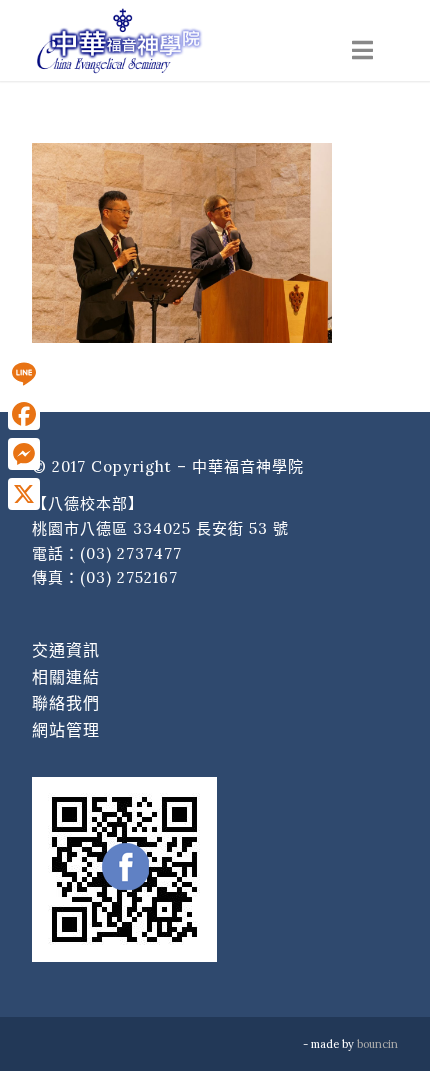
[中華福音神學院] (178, 40)
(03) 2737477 (131, 553)
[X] (24, 494)
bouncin (377, 1044)
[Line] (24, 374)
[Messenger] (24, 454)
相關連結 (66, 677)
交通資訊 (66, 650)
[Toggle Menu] (362, 50)
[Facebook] (24, 414)
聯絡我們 (66, 703)
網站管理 (66, 730)
